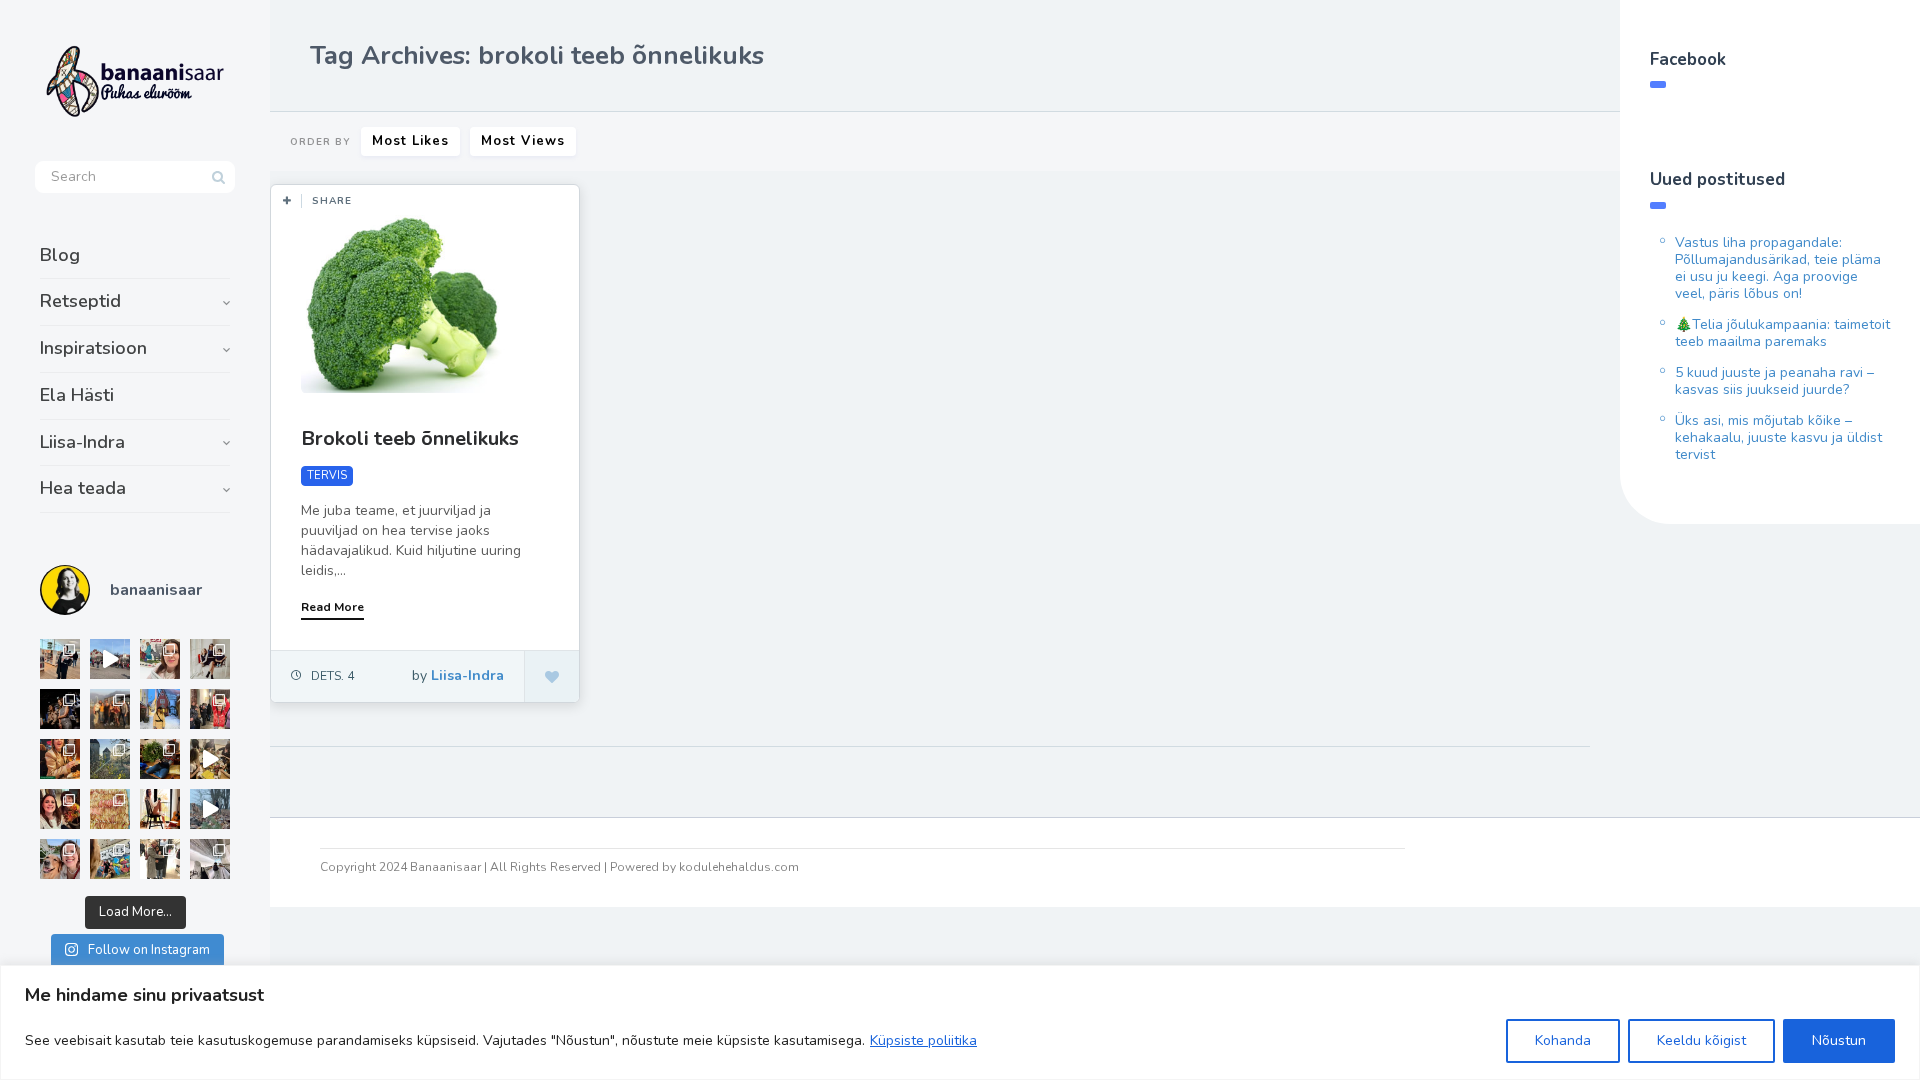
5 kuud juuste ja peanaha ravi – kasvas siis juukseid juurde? (1774, 381)
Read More (332, 607)
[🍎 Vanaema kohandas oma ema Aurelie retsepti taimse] (110, 809)
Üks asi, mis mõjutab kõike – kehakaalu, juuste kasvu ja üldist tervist (1778, 437)
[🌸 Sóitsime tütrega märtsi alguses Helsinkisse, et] (110, 659)
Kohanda (1563, 1040)
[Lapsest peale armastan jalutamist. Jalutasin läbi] (210, 809)
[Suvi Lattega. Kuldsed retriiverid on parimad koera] (60, 859)
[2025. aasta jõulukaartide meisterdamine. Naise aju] (210, 759)
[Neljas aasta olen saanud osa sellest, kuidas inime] (210, 709)
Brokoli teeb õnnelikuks (410, 438)
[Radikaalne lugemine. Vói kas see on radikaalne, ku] (160, 659)
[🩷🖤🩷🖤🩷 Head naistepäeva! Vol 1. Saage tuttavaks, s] (60, 709)
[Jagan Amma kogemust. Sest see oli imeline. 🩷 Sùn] (160, 859)
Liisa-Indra (82, 442)
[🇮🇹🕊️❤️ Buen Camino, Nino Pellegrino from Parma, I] (110, 709)
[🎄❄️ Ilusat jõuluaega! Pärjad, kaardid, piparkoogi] (160, 759)
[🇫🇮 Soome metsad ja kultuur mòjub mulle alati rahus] (210, 859)
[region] (960, 1022)
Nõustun (1839, 1040)
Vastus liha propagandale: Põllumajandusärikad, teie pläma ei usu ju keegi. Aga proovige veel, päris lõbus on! (1778, 268)
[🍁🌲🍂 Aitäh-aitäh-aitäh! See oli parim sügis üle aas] (160, 809)
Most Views (523, 141)
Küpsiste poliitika (923, 1040)
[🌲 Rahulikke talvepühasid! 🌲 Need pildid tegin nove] (110, 759)
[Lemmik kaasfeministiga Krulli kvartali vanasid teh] (110, 859)
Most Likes (410, 141)
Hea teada (83, 488)
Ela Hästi (77, 395)
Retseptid (80, 301)
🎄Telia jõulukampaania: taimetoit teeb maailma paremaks (1782, 333)
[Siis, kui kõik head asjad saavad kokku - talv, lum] (160, 709)
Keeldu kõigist (1701, 1040)
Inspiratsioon (93, 348)
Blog (60, 255)
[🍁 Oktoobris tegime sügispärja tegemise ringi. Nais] (60, 809)
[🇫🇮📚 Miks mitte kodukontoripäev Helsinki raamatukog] (60, 659)
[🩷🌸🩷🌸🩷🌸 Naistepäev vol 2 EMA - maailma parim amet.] (210, 659)
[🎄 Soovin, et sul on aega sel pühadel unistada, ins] (60, 759)
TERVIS (327, 475)
